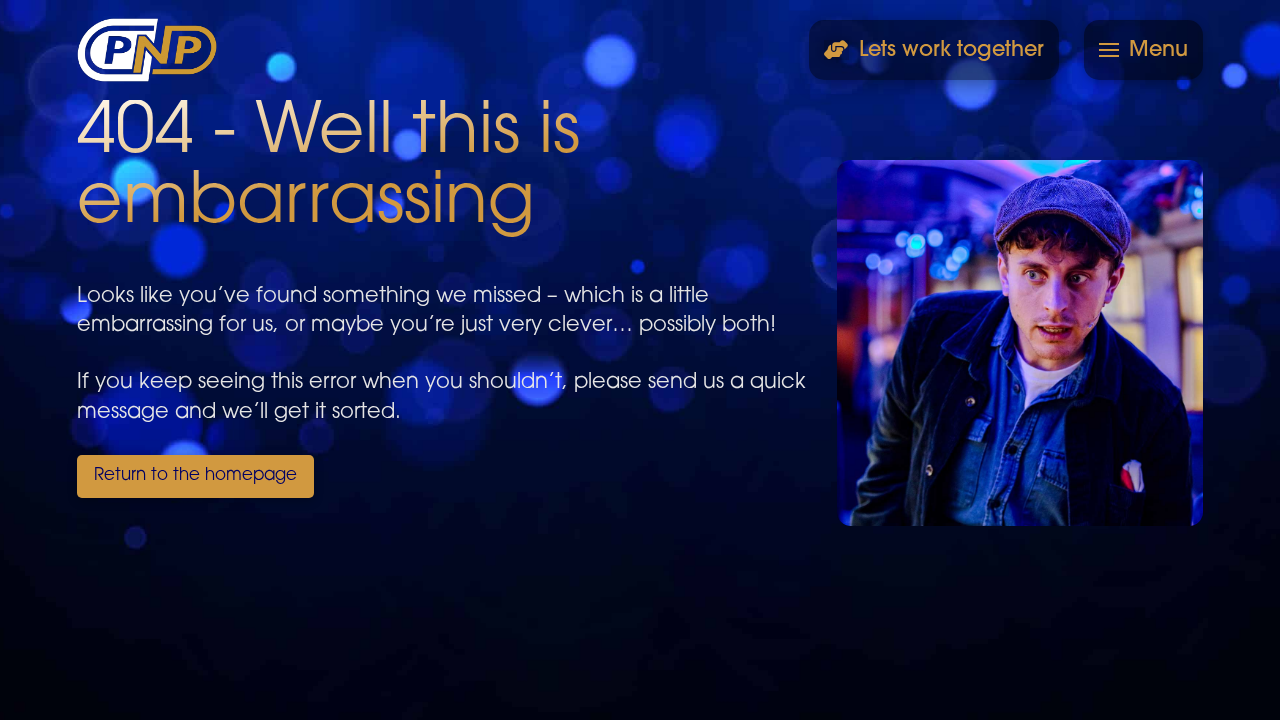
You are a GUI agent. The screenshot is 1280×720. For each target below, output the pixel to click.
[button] (1143, 50)
